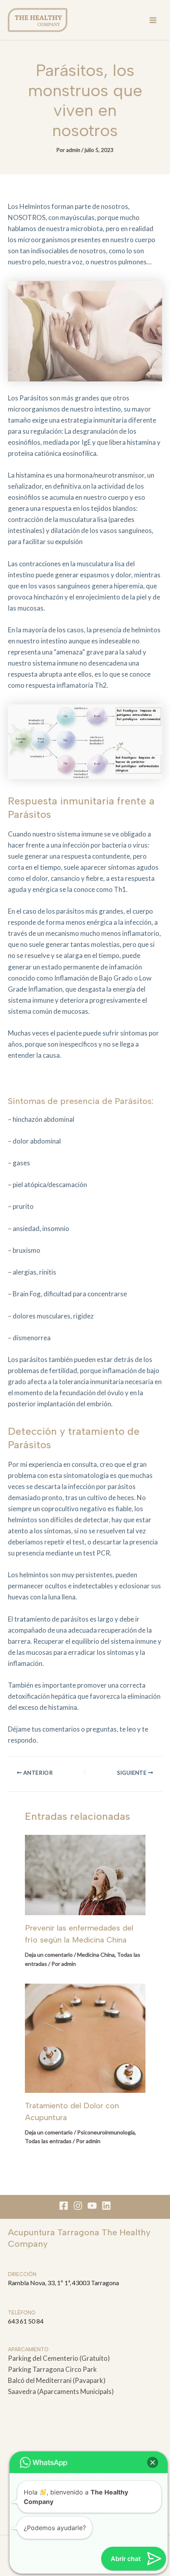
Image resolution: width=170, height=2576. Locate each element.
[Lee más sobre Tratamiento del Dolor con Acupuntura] (85, 2037)
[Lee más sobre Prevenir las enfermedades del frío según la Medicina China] (85, 1874)
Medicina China (96, 1955)
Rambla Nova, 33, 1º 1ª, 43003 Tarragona (63, 2283)
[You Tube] (92, 2206)
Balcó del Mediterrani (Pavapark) (57, 2380)
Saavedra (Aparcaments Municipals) (61, 2391)
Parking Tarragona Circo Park (52, 2369)
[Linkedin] (106, 2206)
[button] (153, 2462)
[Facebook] (64, 2206)
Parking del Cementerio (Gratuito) (59, 2358)
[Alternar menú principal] (153, 20)
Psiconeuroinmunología (106, 2132)
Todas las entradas (48, 2141)
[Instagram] (78, 2206)
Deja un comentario (49, 1955)
